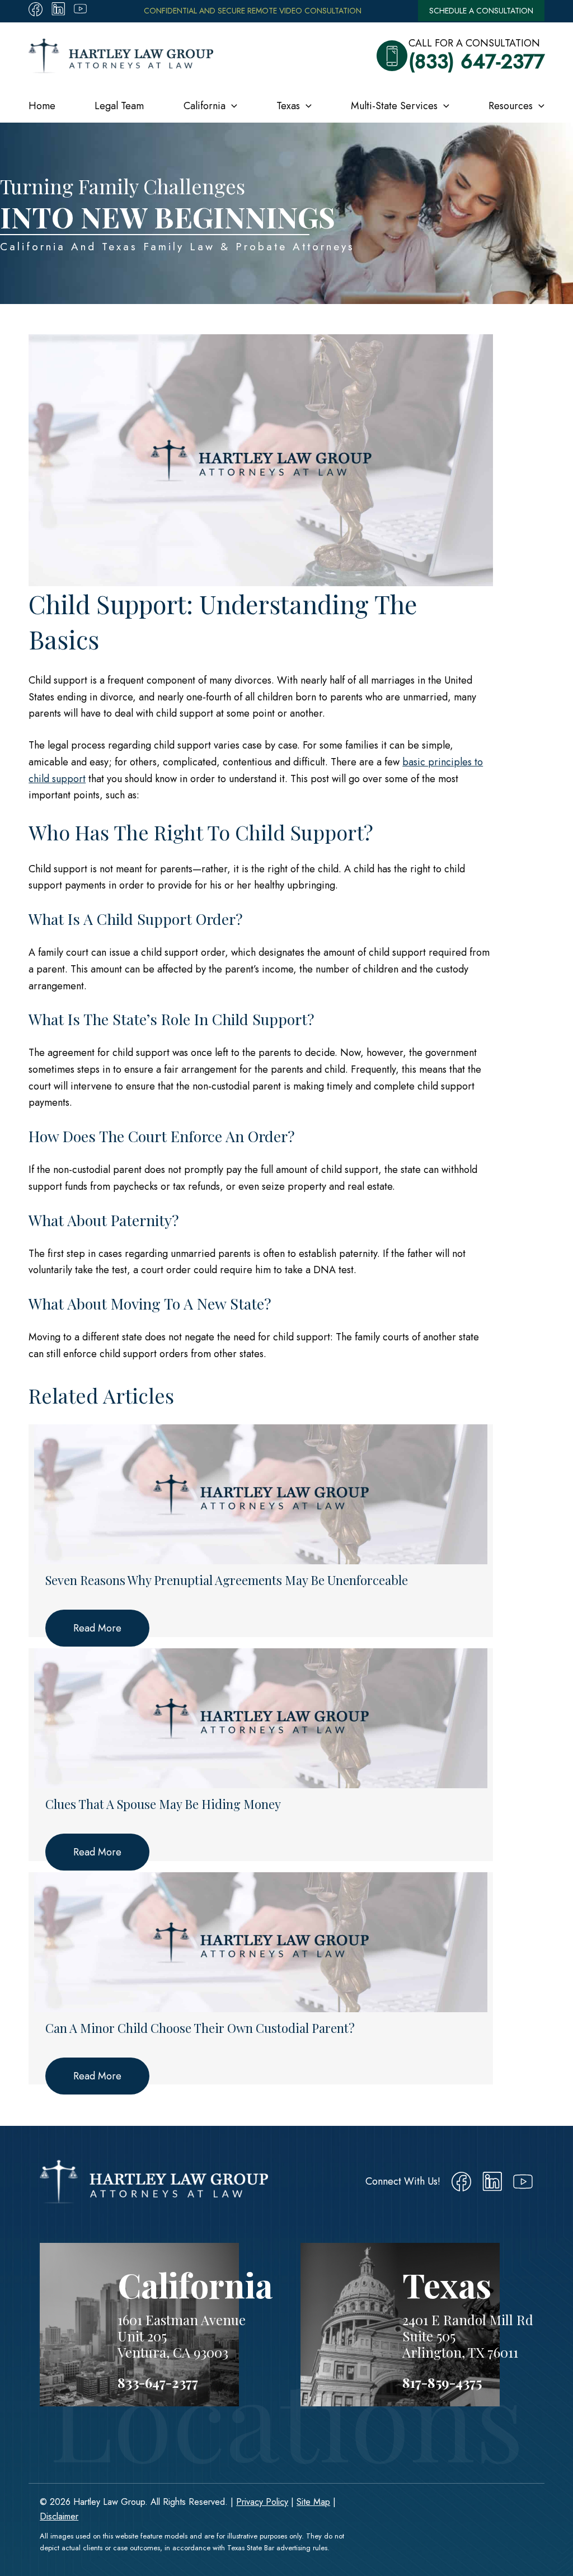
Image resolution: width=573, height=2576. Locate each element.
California (205, 106)
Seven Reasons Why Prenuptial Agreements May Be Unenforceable (227, 1580)
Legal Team (119, 106)
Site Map (313, 2502)
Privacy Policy (262, 2502)
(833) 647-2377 (476, 62)
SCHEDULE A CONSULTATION (481, 11)
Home (42, 106)
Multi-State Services (394, 106)
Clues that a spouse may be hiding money (163, 1804)
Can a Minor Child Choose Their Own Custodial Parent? (200, 2028)
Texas (288, 106)
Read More (97, 1628)
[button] (231, 106)
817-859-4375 (442, 2382)
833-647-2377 (158, 2382)
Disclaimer (59, 2516)
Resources (511, 106)
